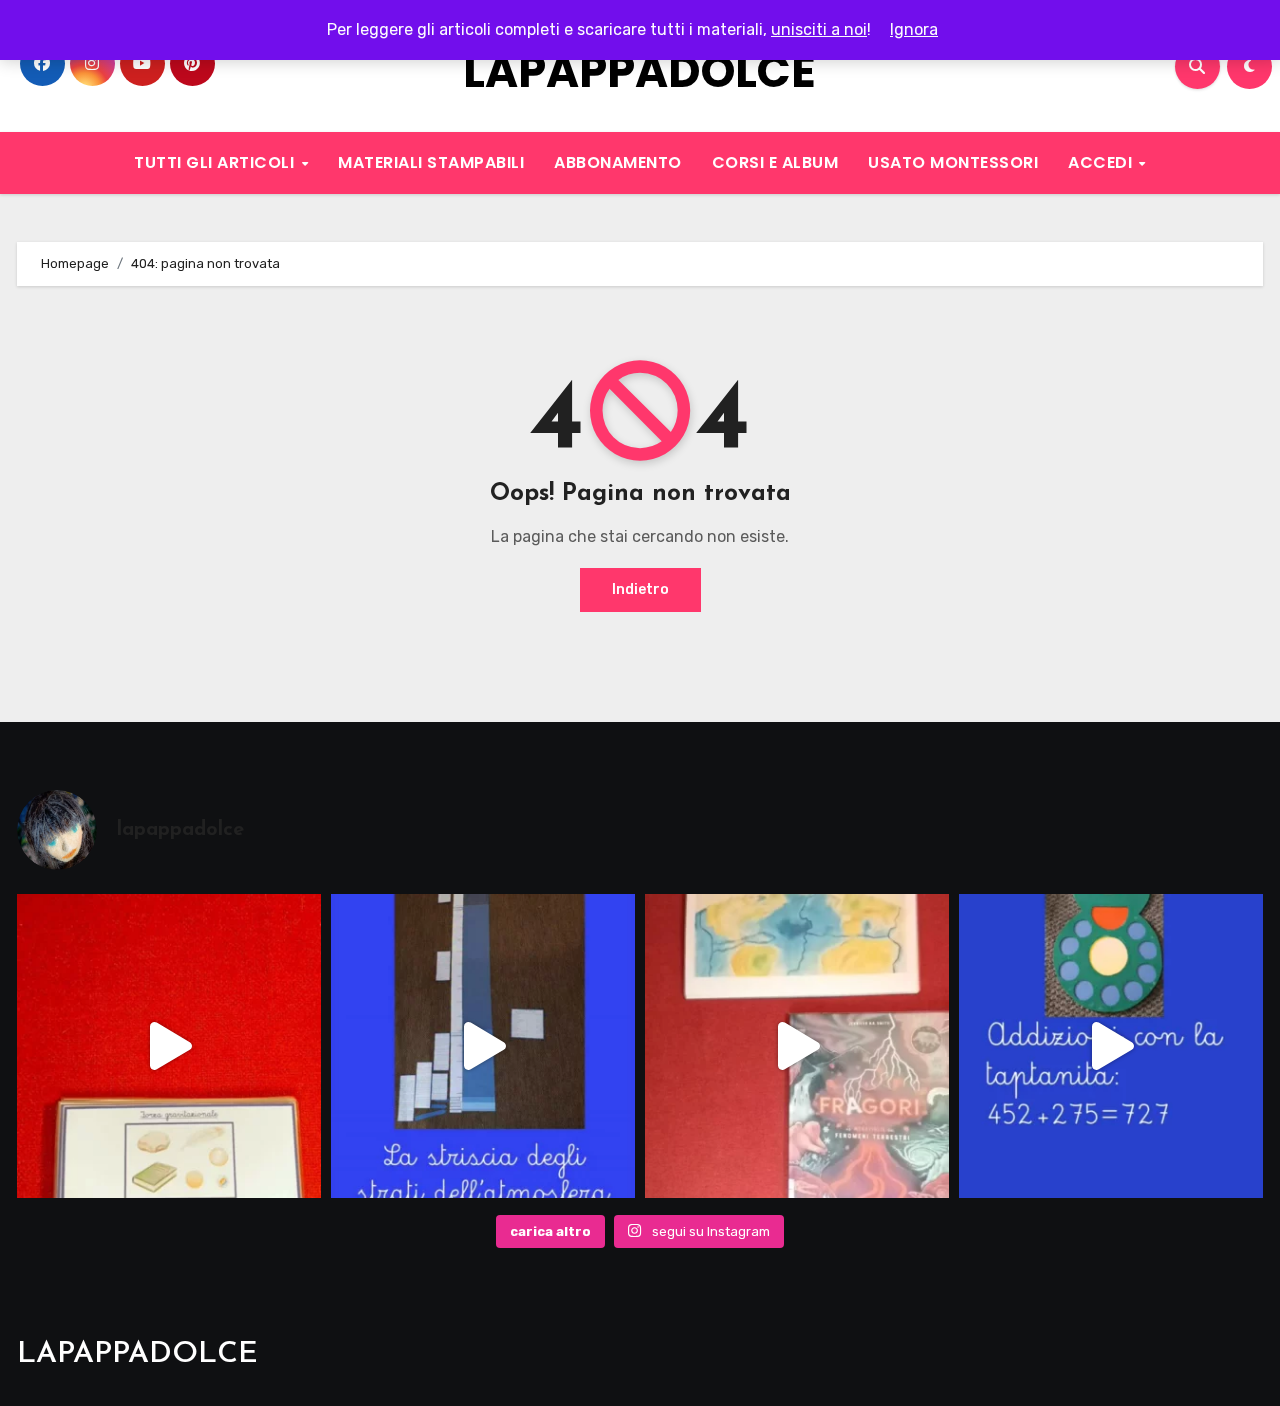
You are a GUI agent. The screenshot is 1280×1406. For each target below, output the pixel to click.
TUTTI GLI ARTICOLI (216, 162)
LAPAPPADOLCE (639, 71)
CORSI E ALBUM (775, 162)
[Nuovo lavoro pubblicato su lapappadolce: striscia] (483, 1046)
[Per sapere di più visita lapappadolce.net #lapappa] (1111, 1046)
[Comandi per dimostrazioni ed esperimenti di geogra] (169, 1046)
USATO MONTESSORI (953, 162)
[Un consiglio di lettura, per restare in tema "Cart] (797, 1046)
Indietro (640, 589)
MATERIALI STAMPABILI (431, 162)
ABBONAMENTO (618, 162)
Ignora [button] (914, 29)
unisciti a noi (819, 29)
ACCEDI (1102, 162)
